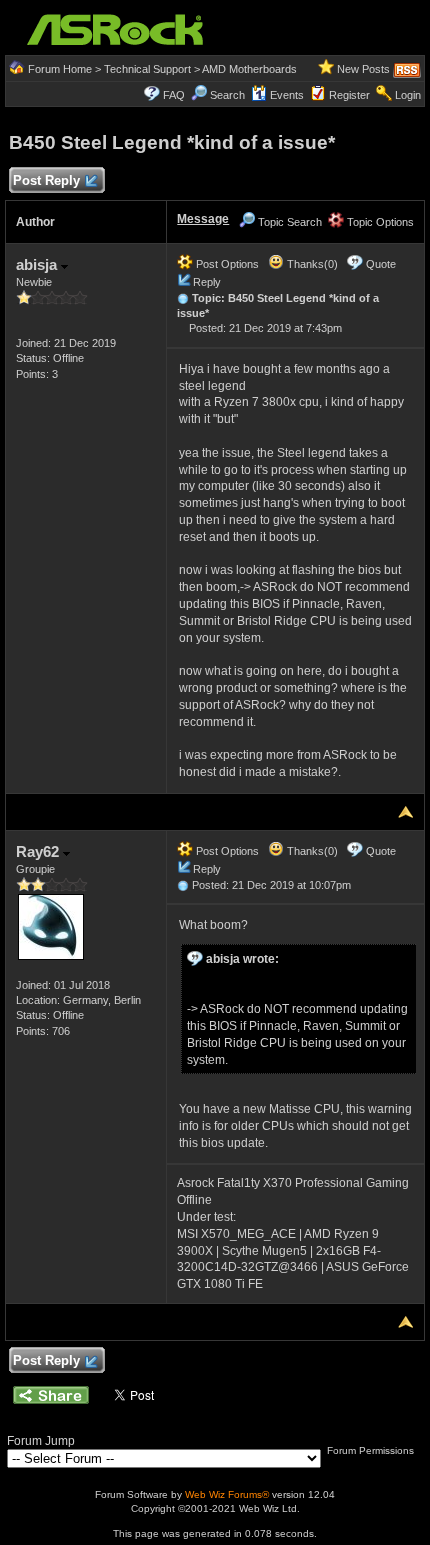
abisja (38, 264)
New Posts (363, 69)
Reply (207, 282)
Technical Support (147, 69)
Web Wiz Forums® (227, 1494)
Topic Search (288, 222)
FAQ (174, 95)
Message (203, 219)
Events (287, 95)
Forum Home (60, 69)
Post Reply (46, 180)
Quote (381, 264)
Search (227, 95)
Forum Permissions (372, 1450)
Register (349, 95)
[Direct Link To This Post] (183, 298)
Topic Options (379, 222)
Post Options (226, 264)
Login (408, 95)
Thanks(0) (311, 264)
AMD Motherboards (249, 69)
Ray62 (39, 851)
